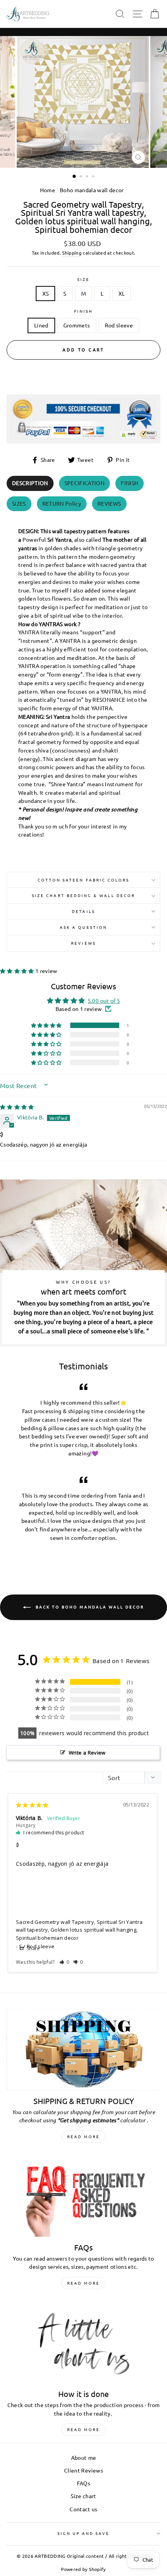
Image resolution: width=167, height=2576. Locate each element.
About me (84, 2457)
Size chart (83, 2496)
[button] (18, 971)
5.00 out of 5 (104, 1000)
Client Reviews (83, 2470)
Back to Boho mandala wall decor (89, 1606)
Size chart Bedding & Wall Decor (83, 895)
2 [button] (82, 177)
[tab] (30, 483)
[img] (17, 1107)
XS (46, 293)
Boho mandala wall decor (92, 190)
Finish (83, 311)
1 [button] (75, 177)
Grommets (77, 325)
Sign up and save (84, 2533)
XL (122, 293)
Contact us (83, 2509)
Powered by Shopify (83, 2569)
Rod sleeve (119, 325)
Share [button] (33, 1948)
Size (83, 279)
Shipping (72, 253)
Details (83, 911)
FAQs (83, 2483)
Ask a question (83, 927)
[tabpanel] (83, 685)
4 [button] (94, 177)
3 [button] (88, 177)
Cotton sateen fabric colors (84, 880)
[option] (83, 102)
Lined (41, 325)
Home (48, 190)
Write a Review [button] (87, 1753)
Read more (83, 2136)
